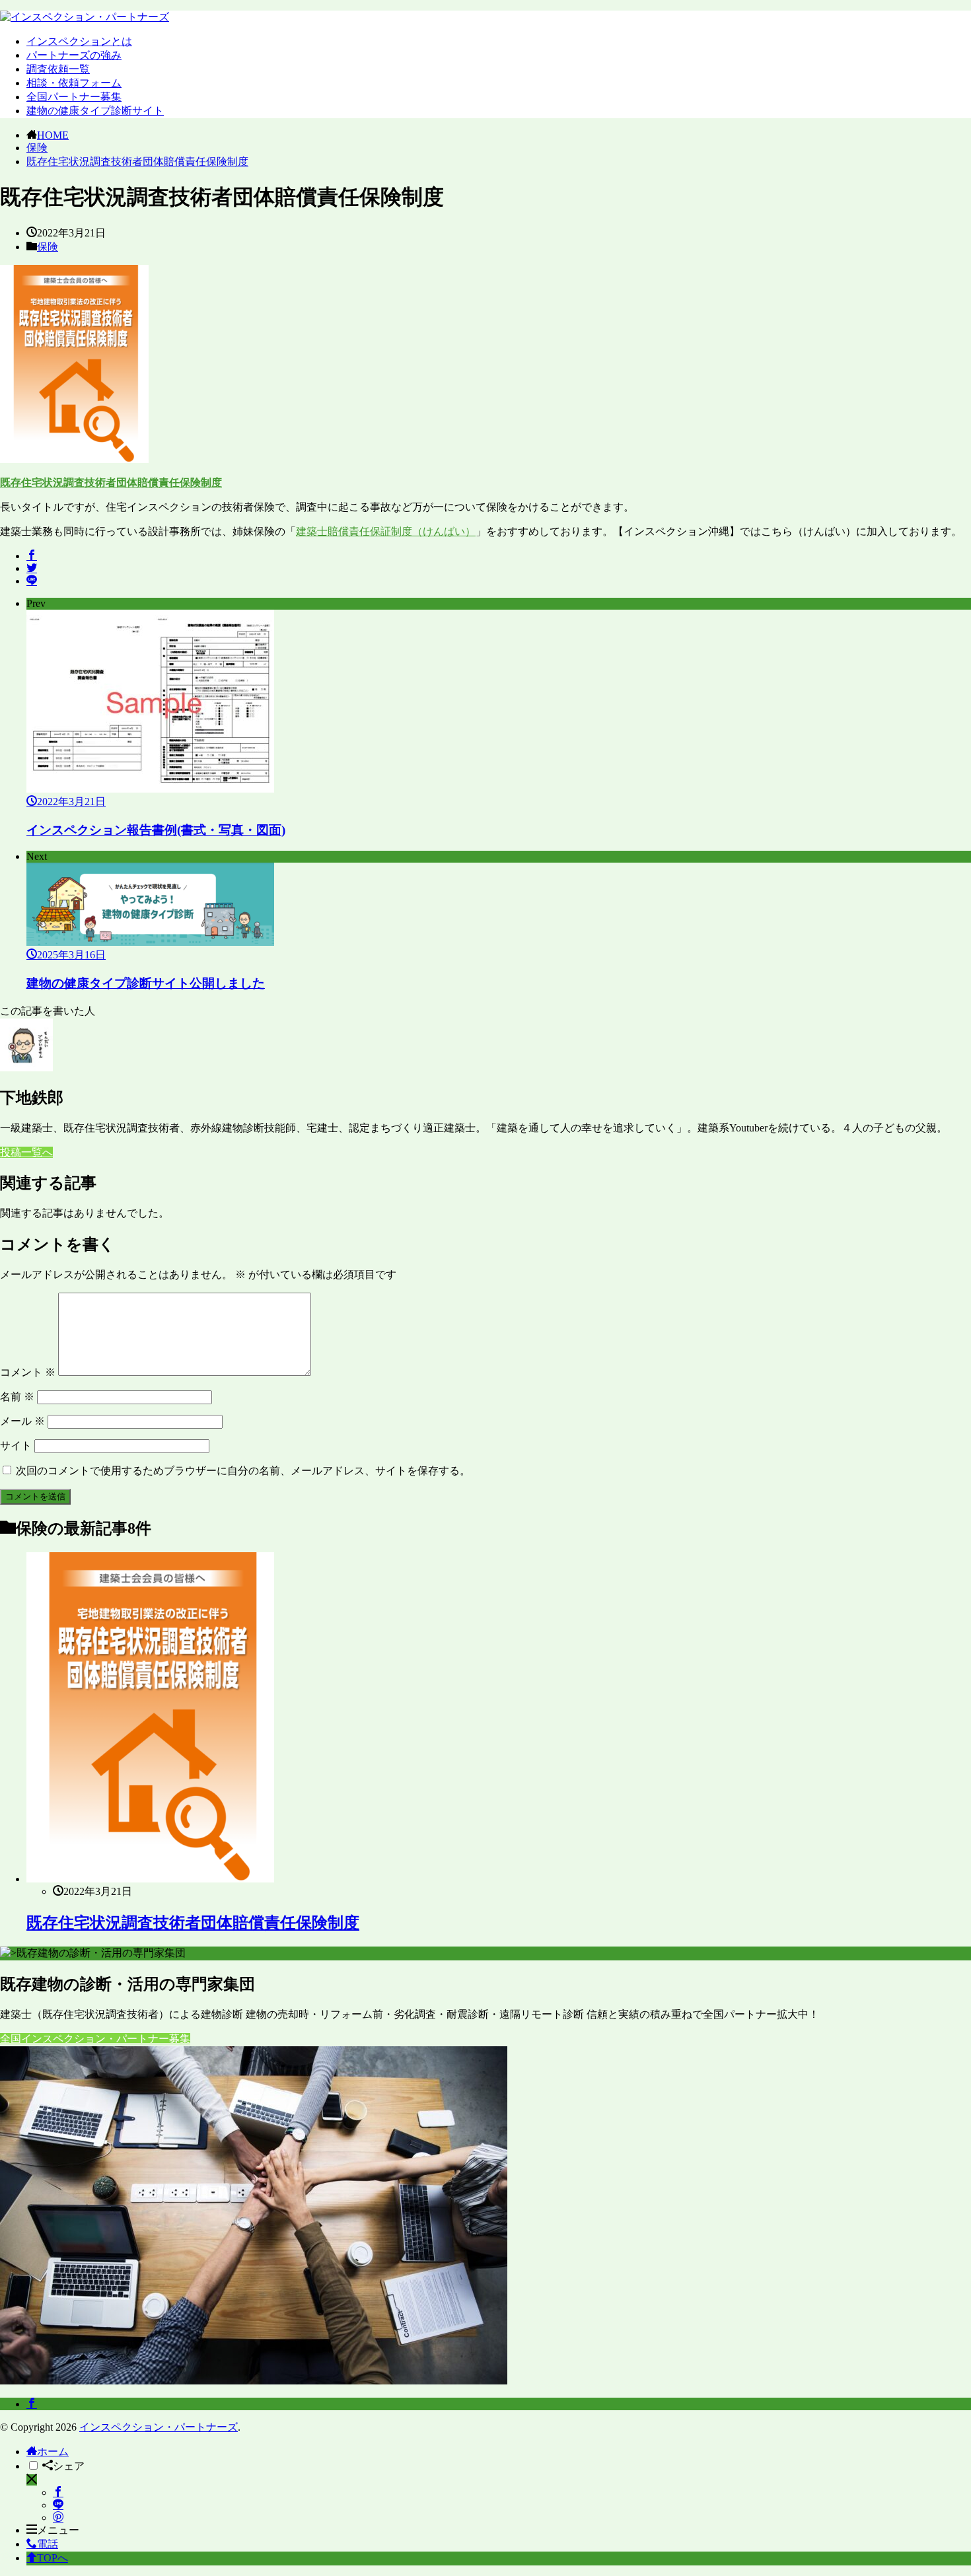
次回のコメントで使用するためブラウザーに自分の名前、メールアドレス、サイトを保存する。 (243, 1471)
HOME (53, 135)
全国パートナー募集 (74, 97)
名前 (17, 1397)
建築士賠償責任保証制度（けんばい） (386, 531)
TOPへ (53, 2558)
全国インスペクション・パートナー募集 (95, 2039)
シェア (69, 2466)
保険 (37, 148)
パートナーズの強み (74, 55)
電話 (48, 2544)
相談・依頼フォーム (74, 83)
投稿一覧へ (26, 1152)
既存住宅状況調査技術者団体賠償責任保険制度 (137, 161)
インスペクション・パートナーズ (159, 2427)
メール (22, 1421)
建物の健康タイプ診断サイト (95, 111)
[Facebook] (32, 556)
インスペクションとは (79, 41)
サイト (16, 1446)
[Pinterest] (58, 2518)
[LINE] (32, 581)
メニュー (58, 2530)
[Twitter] (32, 568)
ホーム (53, 2451)
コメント (28, 1372)
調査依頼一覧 (58, 69)
